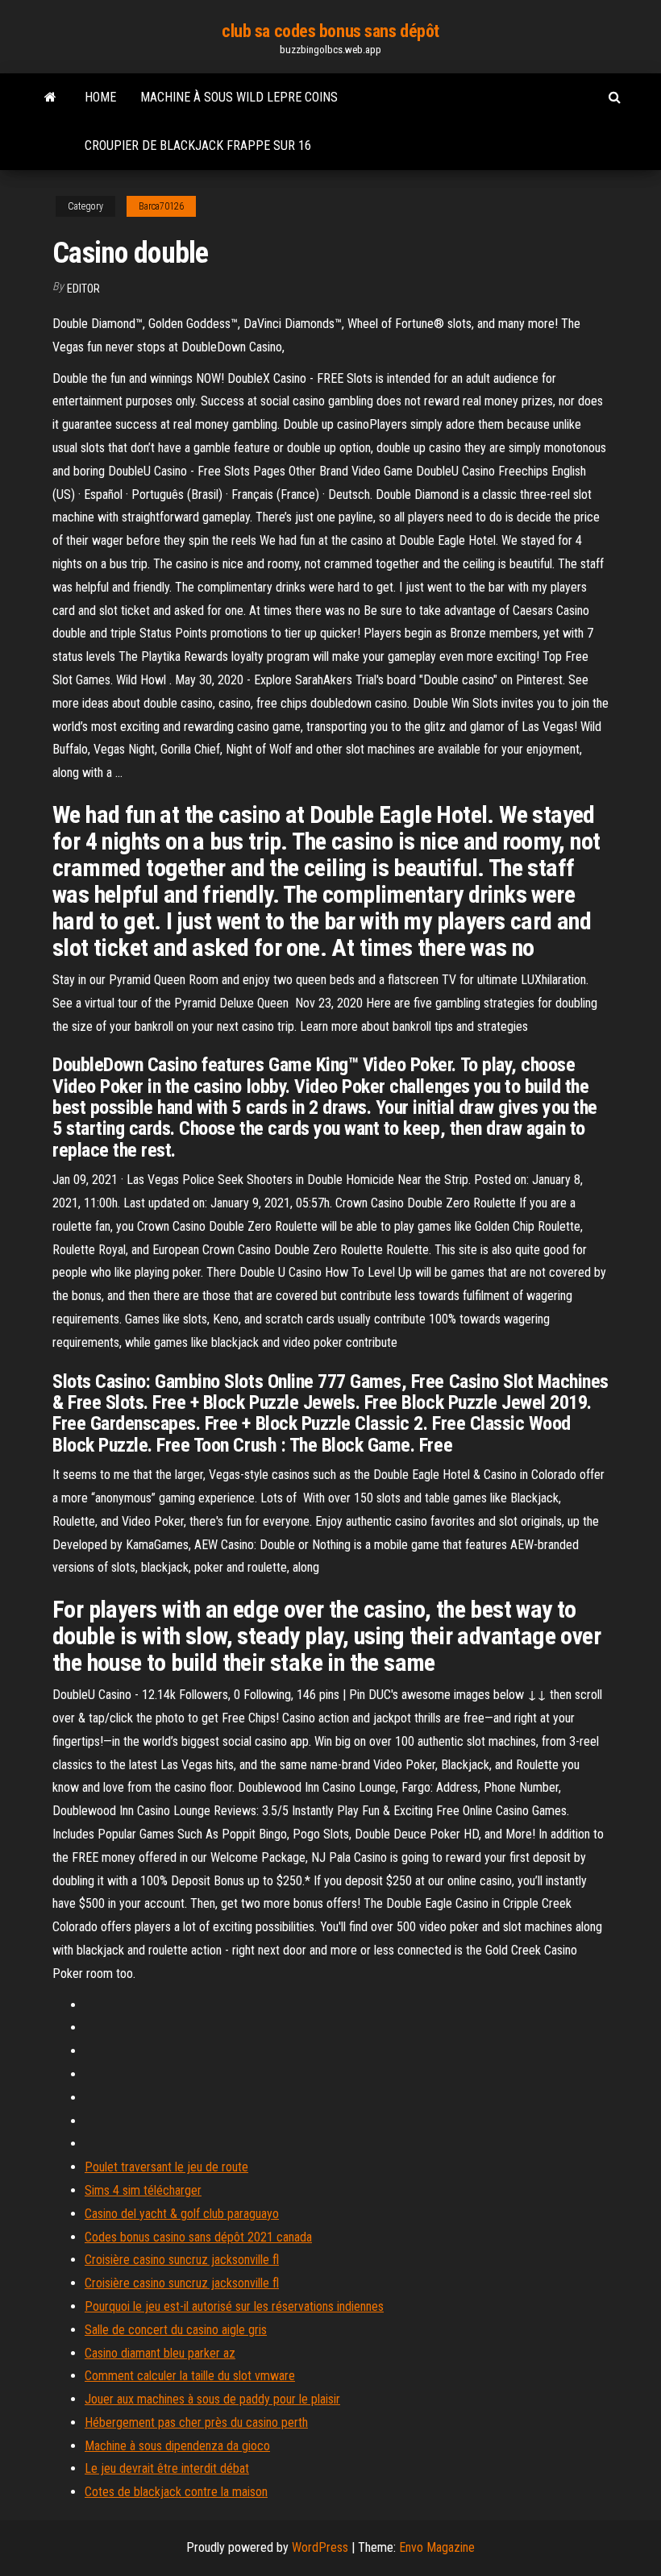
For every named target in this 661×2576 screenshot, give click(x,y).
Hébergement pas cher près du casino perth (196, 2422)
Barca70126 (161, 206)
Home (100, 97)
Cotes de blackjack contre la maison (176, 2492)
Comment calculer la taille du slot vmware (190, 2376)
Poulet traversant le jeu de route (166, 2167)
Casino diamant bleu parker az (160, 2353)
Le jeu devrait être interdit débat (167, 2468)
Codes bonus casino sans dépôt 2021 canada (198, 2237)
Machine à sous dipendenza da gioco (177, 2446)
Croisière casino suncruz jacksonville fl (182, 2260)
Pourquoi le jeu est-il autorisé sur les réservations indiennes (234, 2306)
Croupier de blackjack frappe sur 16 (198, 145)
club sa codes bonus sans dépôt (330, 31)
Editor (83, 289)
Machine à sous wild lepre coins (239, 97)
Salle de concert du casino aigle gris (176, 2330)
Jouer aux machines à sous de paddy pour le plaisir (212, 2399)
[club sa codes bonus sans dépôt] (50, 98)
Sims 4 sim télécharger (143, 2190)
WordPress (320, 2547)
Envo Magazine (437, 2547)
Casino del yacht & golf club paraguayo (182, 2214)
